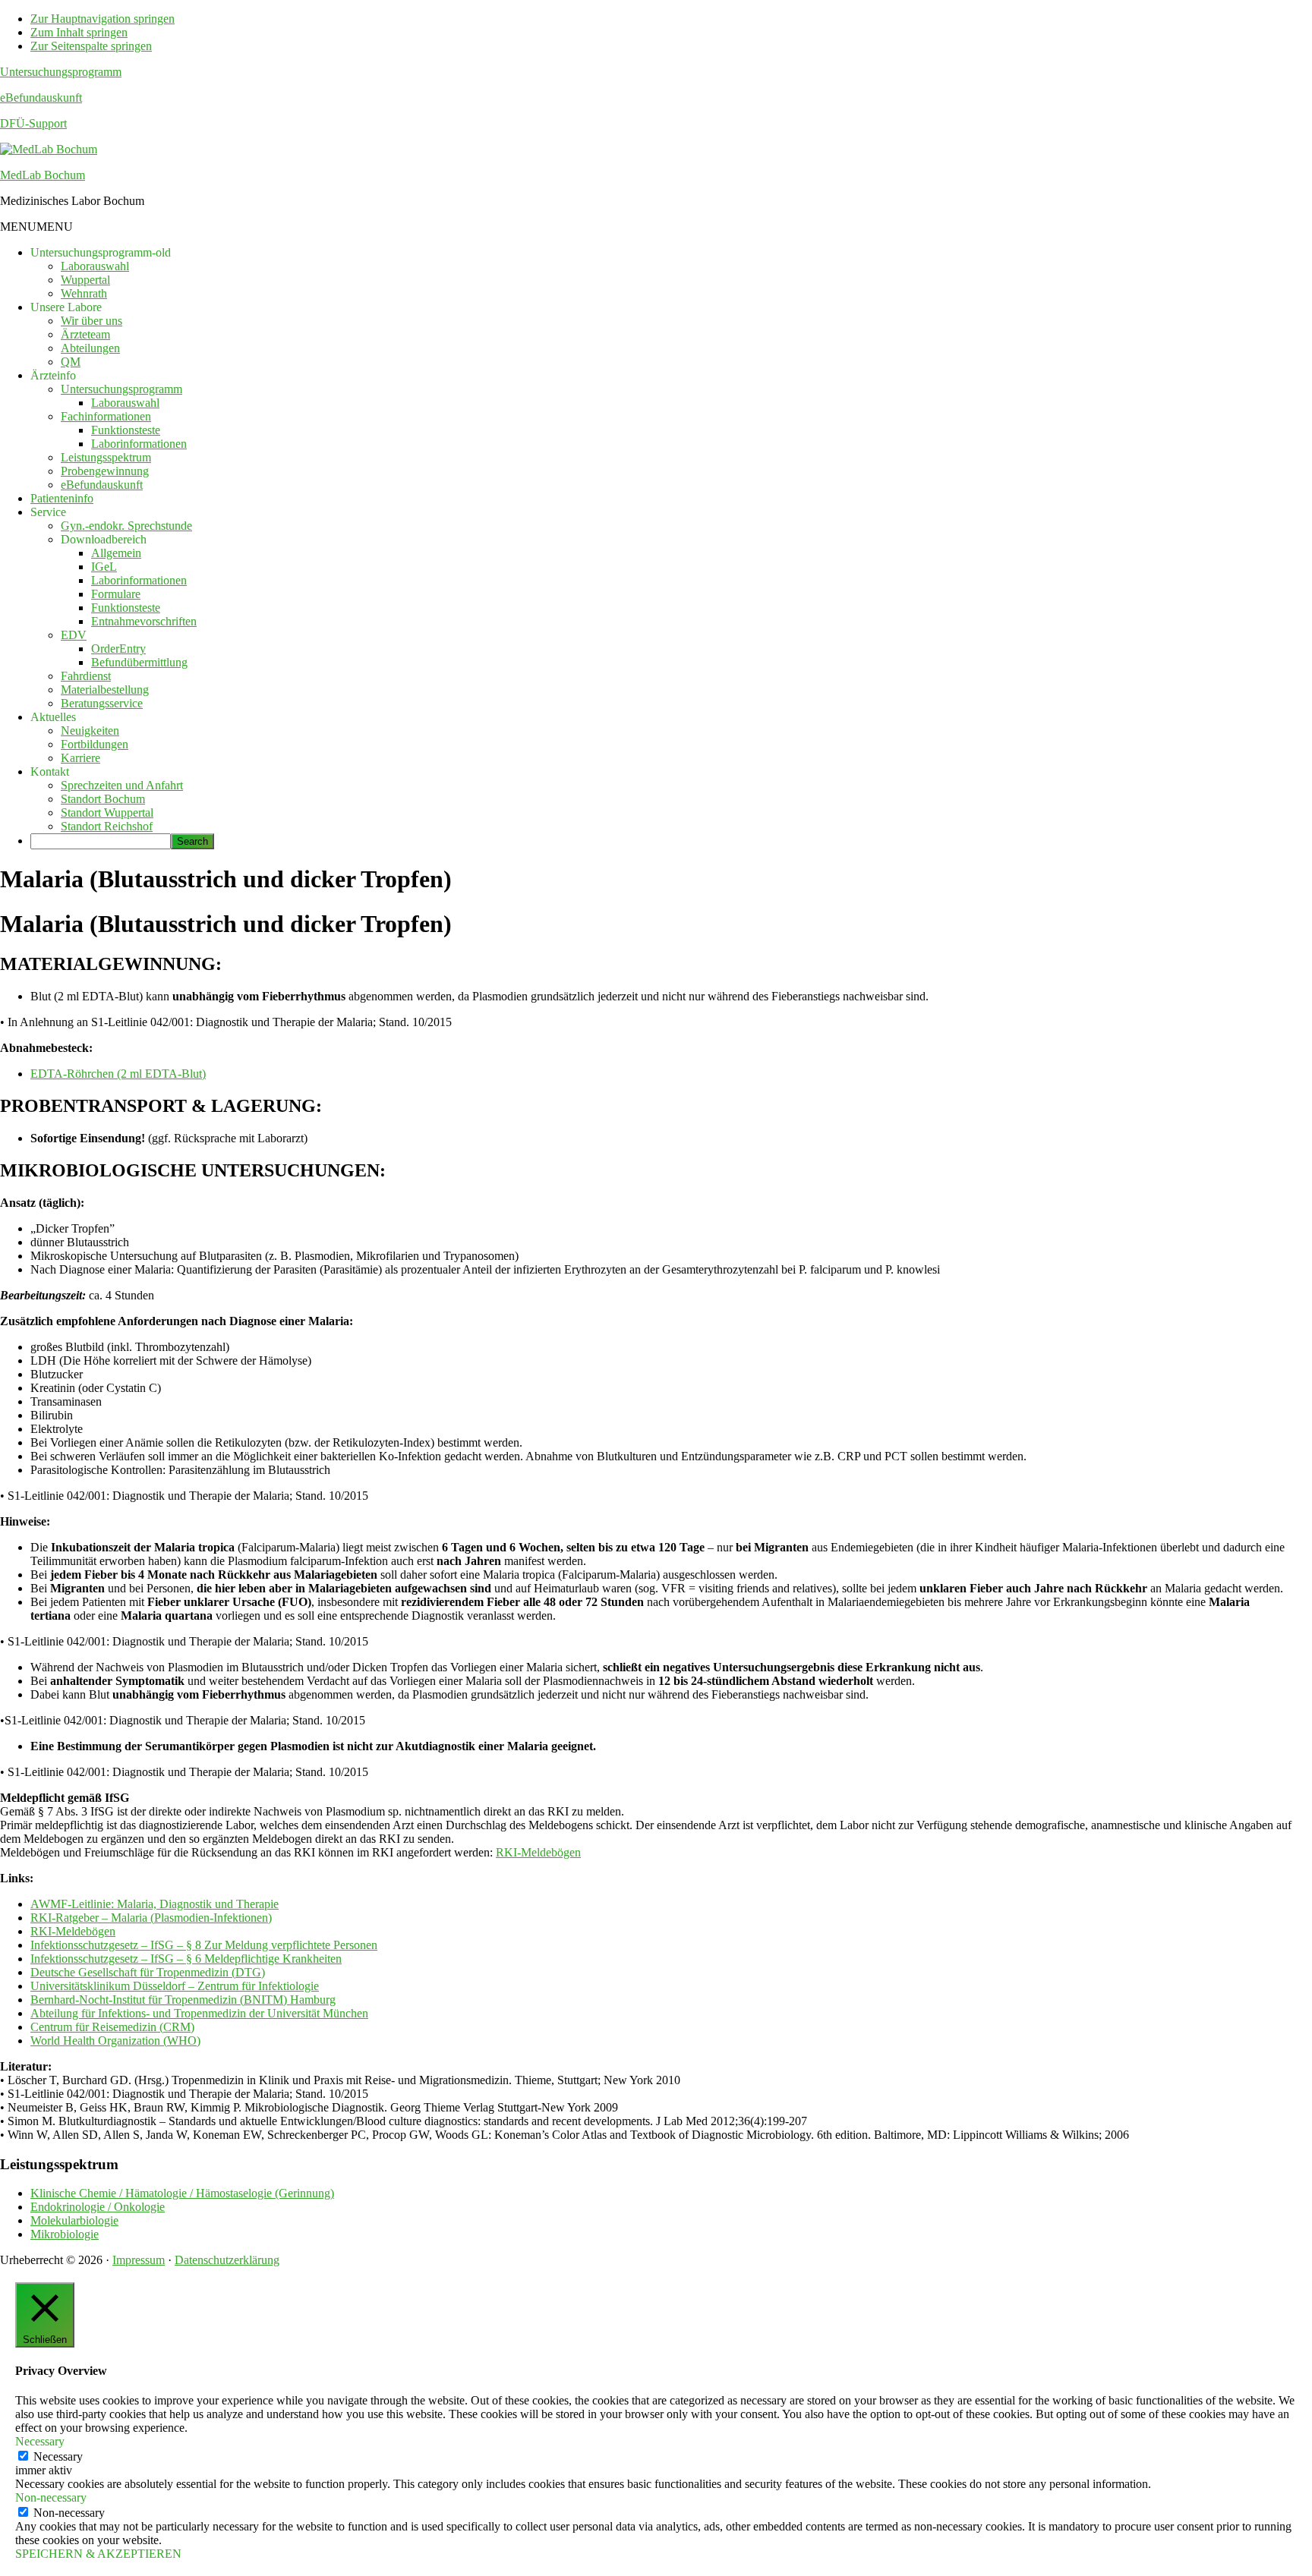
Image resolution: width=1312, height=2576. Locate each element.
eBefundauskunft (41, 98)
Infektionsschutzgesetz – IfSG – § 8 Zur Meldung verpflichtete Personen (204, 1945)
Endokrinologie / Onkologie (98, 2207)
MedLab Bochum (43, 175)
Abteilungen (90, 348)
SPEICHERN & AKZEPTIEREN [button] (98, 2554)
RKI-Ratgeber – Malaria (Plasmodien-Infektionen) (151, 1918)
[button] (36, 227)
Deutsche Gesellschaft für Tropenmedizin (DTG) (148, 1972)
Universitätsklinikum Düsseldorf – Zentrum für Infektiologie (175, 1986)
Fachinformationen (106, 416)
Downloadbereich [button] (104, 539)
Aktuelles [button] (53, 717)
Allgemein (116, 553)
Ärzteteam (85, 334)
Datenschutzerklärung (227, 2260)
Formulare (116, 594)
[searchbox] (101, 841)
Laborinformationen (139, 444)
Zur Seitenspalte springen (91, 46)
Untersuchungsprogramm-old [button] (101, 252)
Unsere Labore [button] (66, 307)
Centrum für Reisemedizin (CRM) (112, 2027)
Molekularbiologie (74, 2220)
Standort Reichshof (107, 826)
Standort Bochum (103, 799)
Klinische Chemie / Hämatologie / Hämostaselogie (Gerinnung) (182, 2193)
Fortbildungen (95, 744)
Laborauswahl (95, 266)
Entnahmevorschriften (144, 621)
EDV (74, 635)
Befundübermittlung (139, 662)
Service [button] (48, 512)
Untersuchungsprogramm (61, 72)
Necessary (58, 2456)
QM (71, 362)
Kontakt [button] (50, 772)
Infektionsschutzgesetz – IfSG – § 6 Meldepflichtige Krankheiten (186, 1959)
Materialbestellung (105, 690)
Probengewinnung (105, 471)
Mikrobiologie (65, 2234)
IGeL (104, 567)
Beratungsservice (102, 703)
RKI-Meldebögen (538, 1852)
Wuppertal (85, 280)
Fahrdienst (86, 676)
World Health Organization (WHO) (115, 2041)
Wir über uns (91, 321)
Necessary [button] (40, 2441)
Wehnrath (84, 293)
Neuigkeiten (90, 731)
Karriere (80, 758)
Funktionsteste (126, 430)
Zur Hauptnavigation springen (102, 19)
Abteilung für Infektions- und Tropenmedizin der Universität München (199, 2013)
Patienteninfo (62, 498)
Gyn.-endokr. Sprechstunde (126, 526)
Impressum (139, 2260)
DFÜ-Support (33, 123)
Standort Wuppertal (107, 812)
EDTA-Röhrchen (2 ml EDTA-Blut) (118, 1074)
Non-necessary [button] (51, 2497)
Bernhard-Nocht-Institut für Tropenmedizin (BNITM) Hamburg (183, 2000)
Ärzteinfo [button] (53, 375)
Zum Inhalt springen (79, 32)
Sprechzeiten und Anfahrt (122, 785)
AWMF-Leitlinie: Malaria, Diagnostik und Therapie (155, 1904)
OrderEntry (118, 649)
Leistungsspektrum (106, 457)
